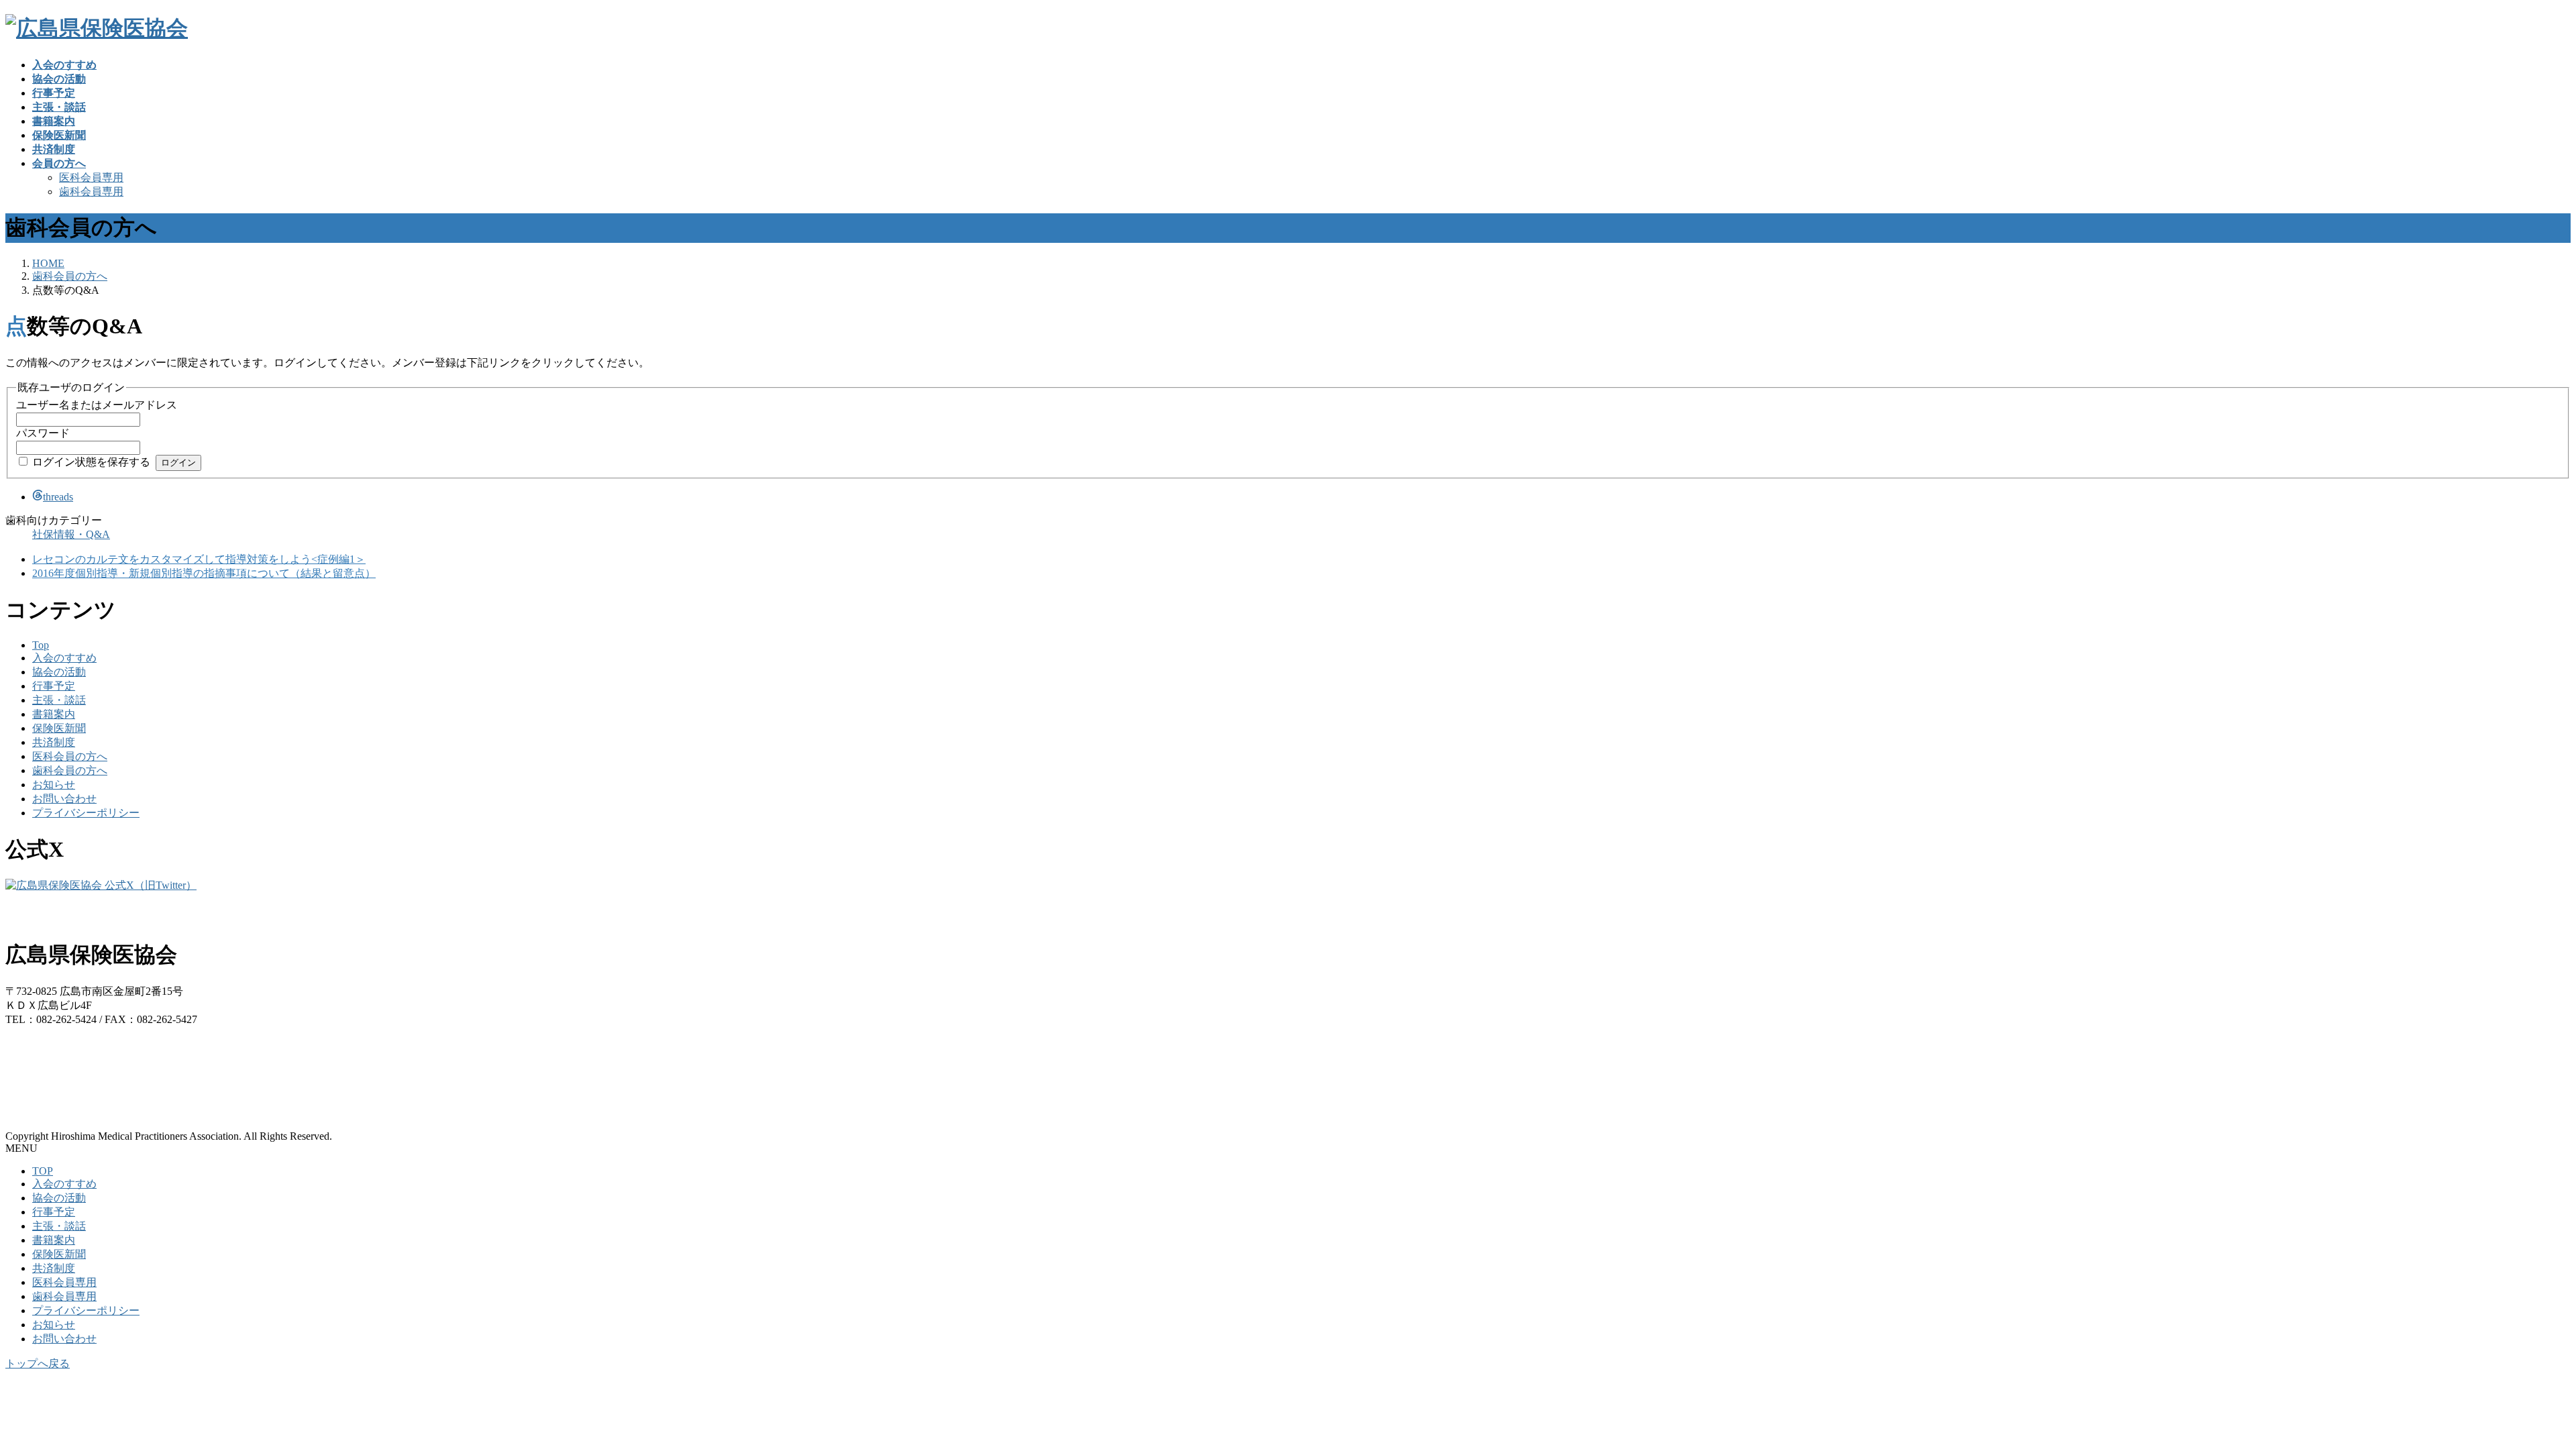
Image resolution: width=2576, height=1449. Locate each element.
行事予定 (54, 686)
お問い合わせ (64, 799)
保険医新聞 (59, 728)
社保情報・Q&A (71, 534)
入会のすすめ (64, 658)
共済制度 (54, 742)
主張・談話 (59, 700)
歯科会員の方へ (70, 770)
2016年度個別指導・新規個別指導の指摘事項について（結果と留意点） (204, 573)
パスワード (43, 433)
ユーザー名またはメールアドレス (97, 405)
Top (41, 645)
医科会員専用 (91, 177)
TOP (43, 1171)
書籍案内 (54, 714)
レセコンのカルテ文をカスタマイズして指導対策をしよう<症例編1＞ (199, 559)
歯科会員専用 (91, 192)
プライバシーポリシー (86, 813)
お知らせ (54, 785)
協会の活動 (59, 672)
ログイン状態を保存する (91, 462)
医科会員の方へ (70, 756)
